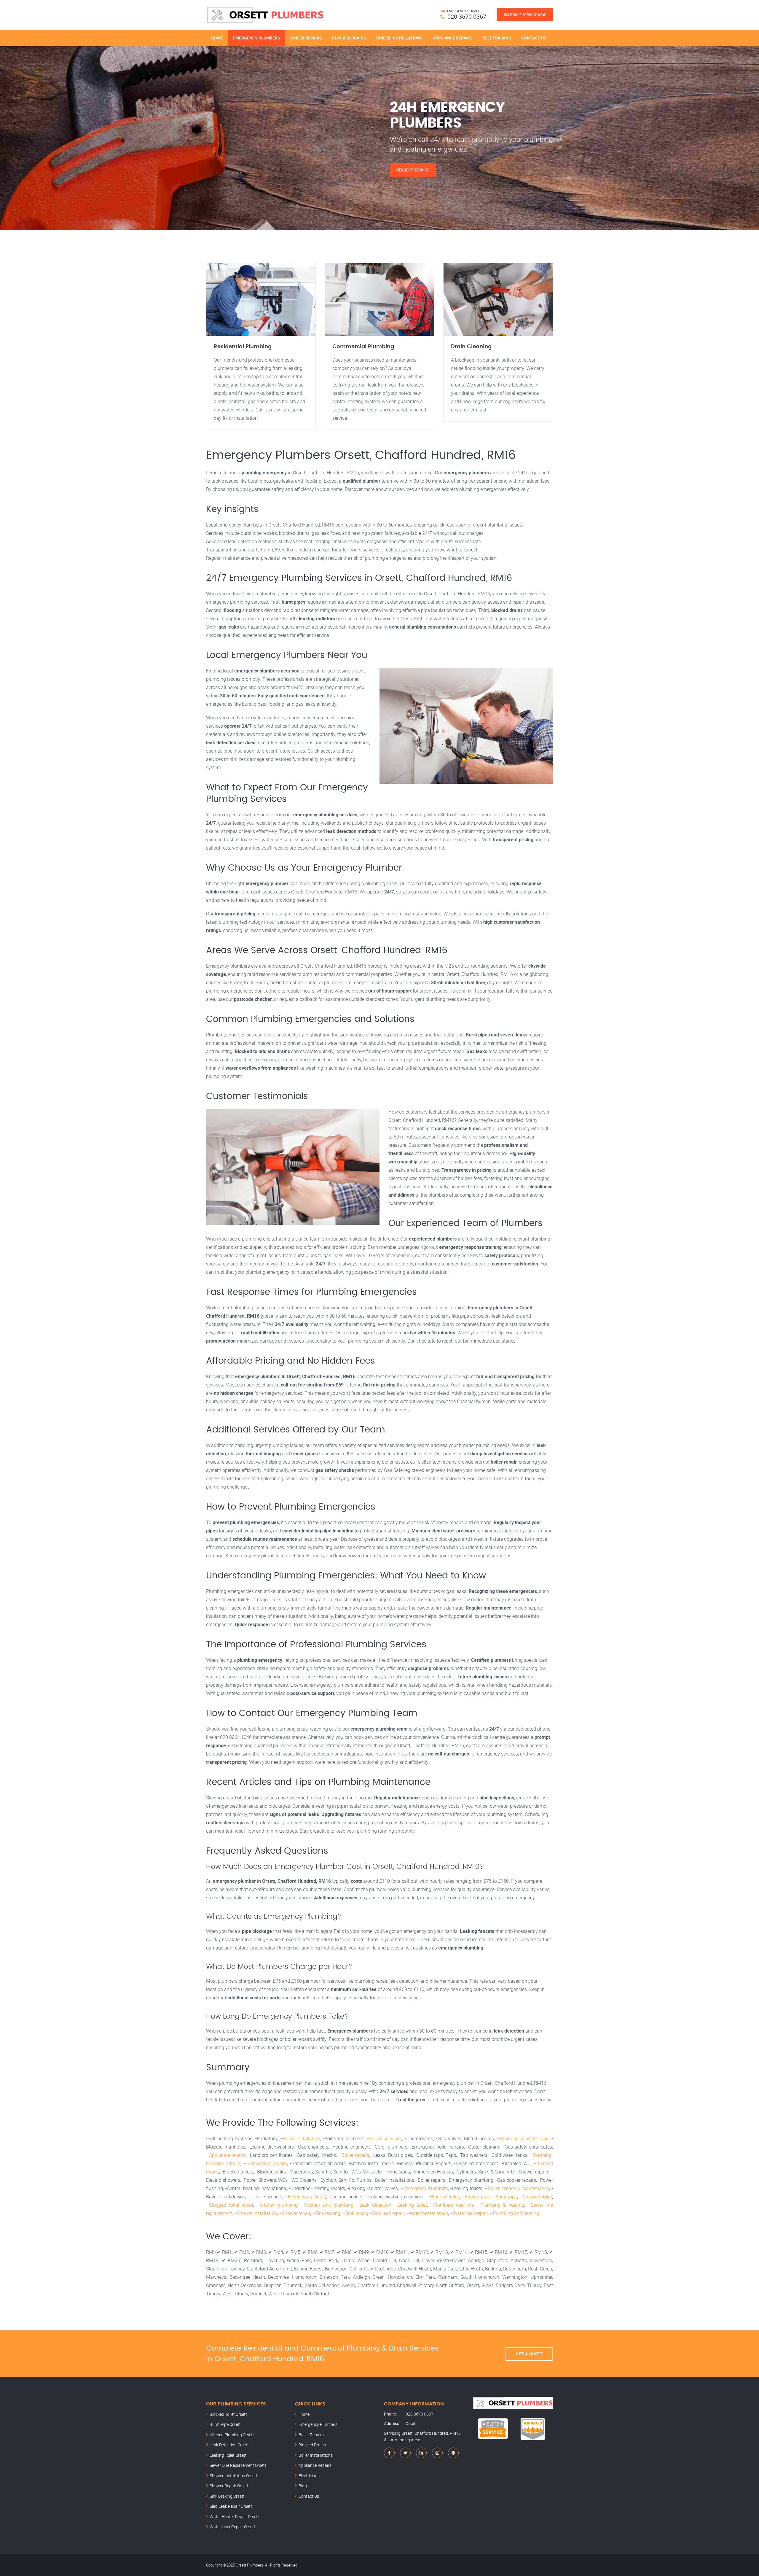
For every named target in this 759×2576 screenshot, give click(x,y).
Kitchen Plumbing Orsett (232, 2435)
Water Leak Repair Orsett (232, 2527)
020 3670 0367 (467, 16)
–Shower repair (295, 2213)
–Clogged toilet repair (230, 2205)
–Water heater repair (427, 2213)
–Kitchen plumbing (277, 2205)
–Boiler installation (300, 2138)
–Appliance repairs (226, 2155)
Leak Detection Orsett (229, 2445)
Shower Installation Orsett (233, 2476)
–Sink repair (355, 2213)
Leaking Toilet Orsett (228, 2455)
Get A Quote (529, 2354)
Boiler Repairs (306, 38)
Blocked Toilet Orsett (228, 2414)
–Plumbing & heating (501, 2205)
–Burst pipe (505, 2197)
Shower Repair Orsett (229, 2486)
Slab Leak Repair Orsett (231, 2506)
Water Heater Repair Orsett (234, 2517)
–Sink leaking (326, 2213)
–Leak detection (374, 2205)
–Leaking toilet (411, 2205)
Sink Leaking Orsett (227, 2496)
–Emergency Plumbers (424, 2188)
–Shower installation (255, 2213)
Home (217, 38)
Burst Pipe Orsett (225, 2424)
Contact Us (534, 38)
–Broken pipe (476, 2197)
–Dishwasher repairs (265, 2163)
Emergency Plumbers (257, 38)
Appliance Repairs (453, 38)
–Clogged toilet (536, 2197)
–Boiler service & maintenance (517, 2188)
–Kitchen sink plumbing (327, 2205)
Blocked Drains (349, 38)
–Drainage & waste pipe (523, 2138)
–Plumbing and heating (514, 2213)
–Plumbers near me (452, 2205)
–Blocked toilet (443, 2197)
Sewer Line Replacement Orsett (238, 2465)
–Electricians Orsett (306, 2197)
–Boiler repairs (354, 2155)
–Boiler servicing (385, 2138)
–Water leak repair (469, 2213)
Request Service (413, 170)
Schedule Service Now (525, 15)
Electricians (497, 38)
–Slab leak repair (386, 2213)
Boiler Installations (400, 38)
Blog (303, 2486)
